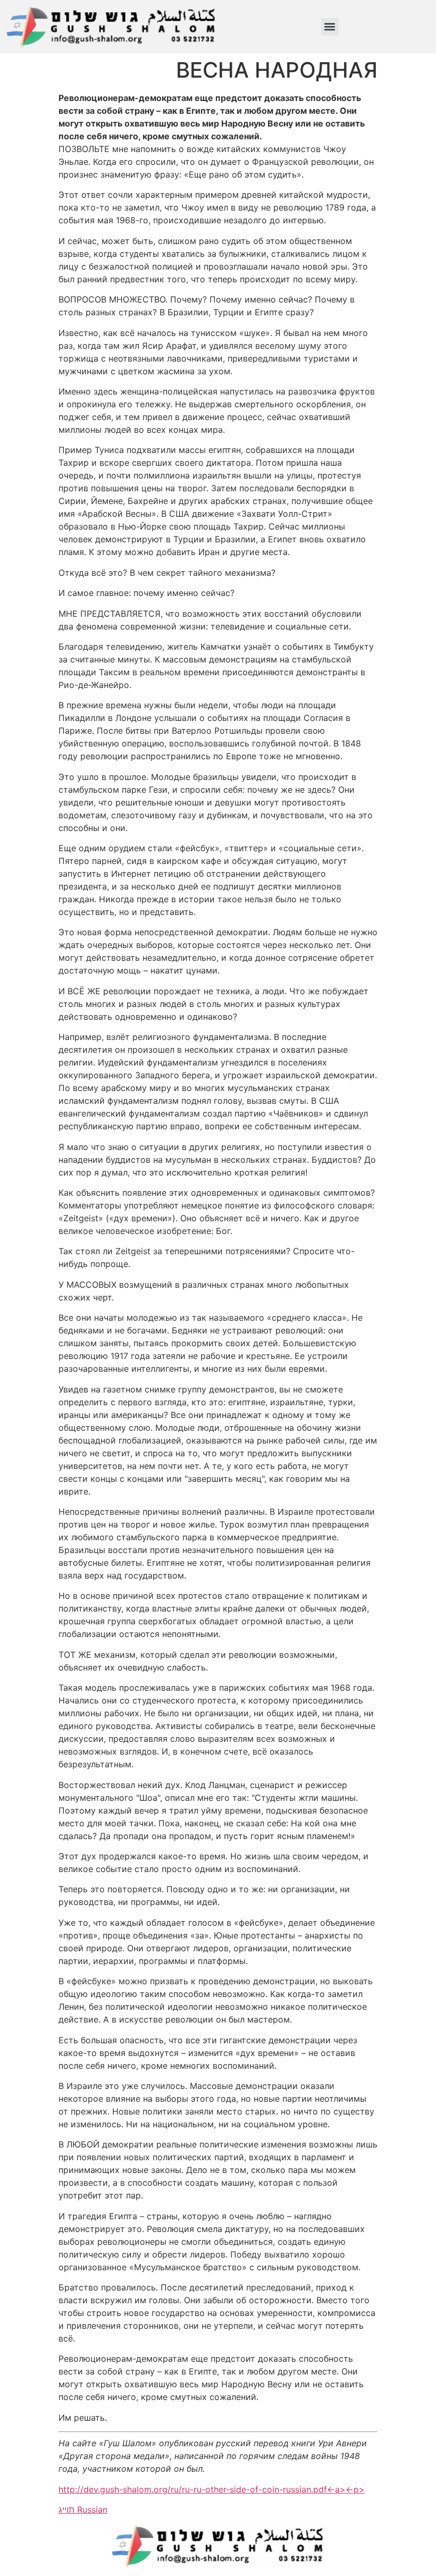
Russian (92, 2510)
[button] (330, 27)
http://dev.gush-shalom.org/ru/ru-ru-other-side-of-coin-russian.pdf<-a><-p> (212, 2489)
